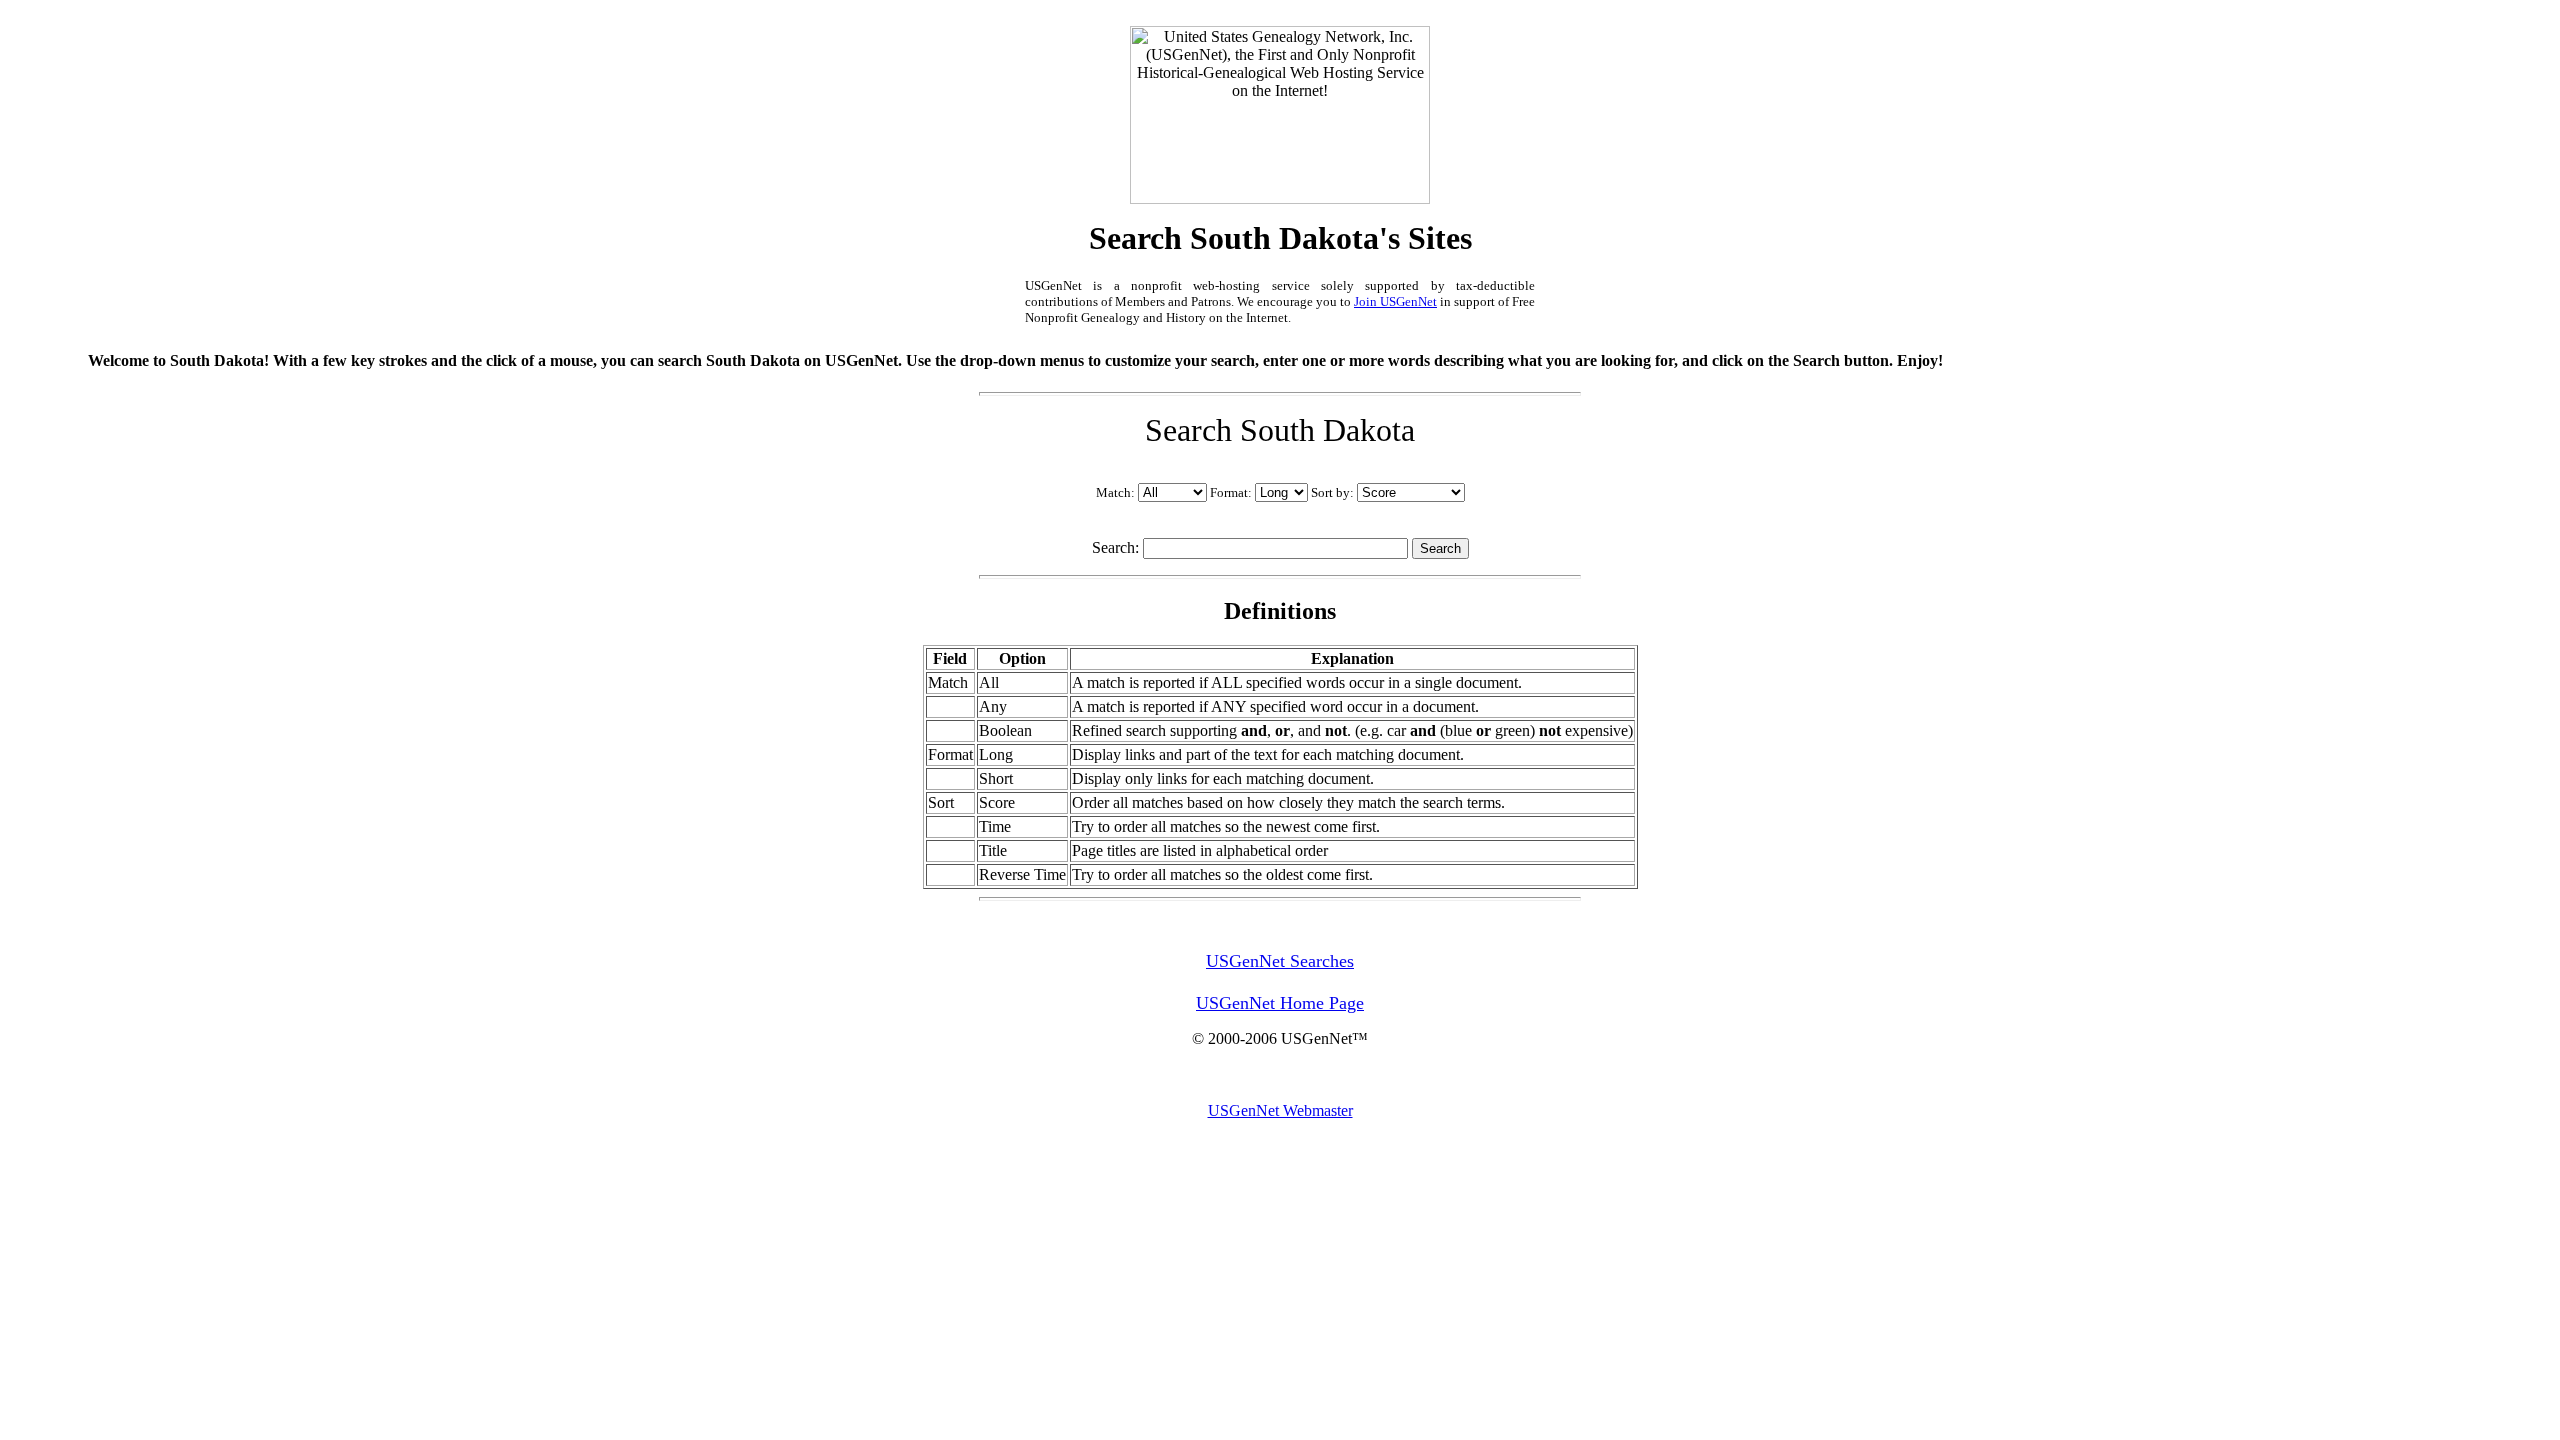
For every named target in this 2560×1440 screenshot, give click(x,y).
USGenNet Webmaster (1280, 1110)
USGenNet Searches (1280, 961)
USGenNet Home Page (1280, 1003)
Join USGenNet (1395, 301)
